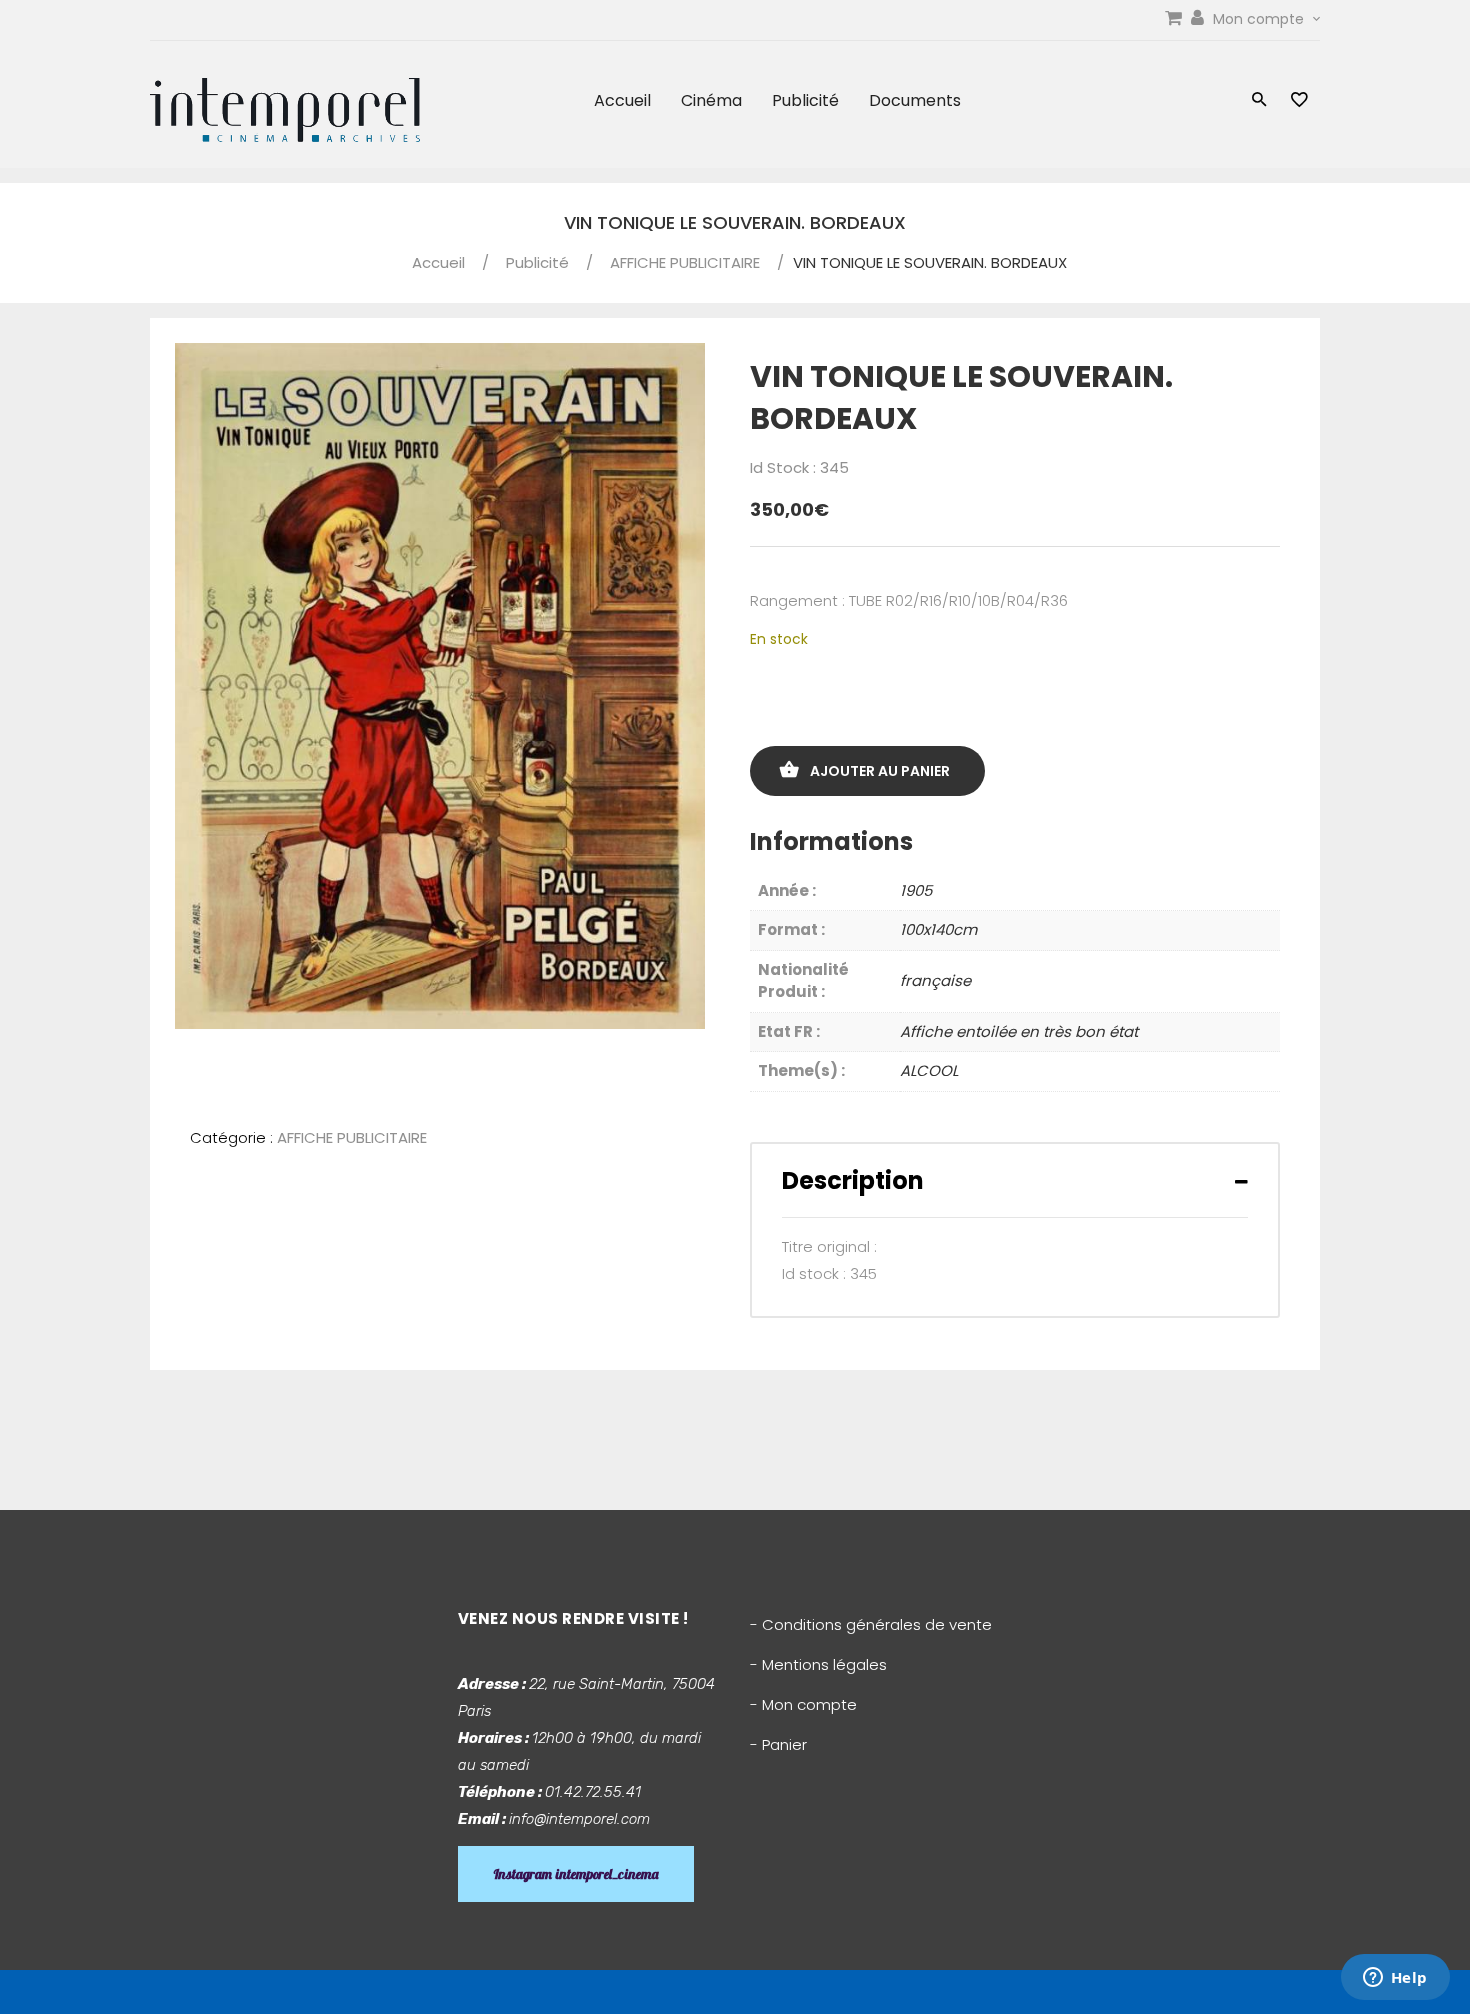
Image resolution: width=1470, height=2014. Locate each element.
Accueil (622, 100)
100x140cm (938, 929)
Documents (915, 100)
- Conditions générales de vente (871, 1624)
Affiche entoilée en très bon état (1019, 1031)
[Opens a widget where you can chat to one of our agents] (1395, 1979)
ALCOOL (929, 1070)
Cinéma (711, 100)
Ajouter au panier (880, 771)
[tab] (1015, 1180)
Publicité (805, 100)
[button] (1259, 101)
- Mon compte (803, 1704)
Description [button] (853, 1180)
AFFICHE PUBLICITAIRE (685, 262)
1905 (916, 890)
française (935, 980)
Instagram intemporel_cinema (576, 1874)
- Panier (778, 1744)
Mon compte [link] (1260, 19)
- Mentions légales (818, 1664)
